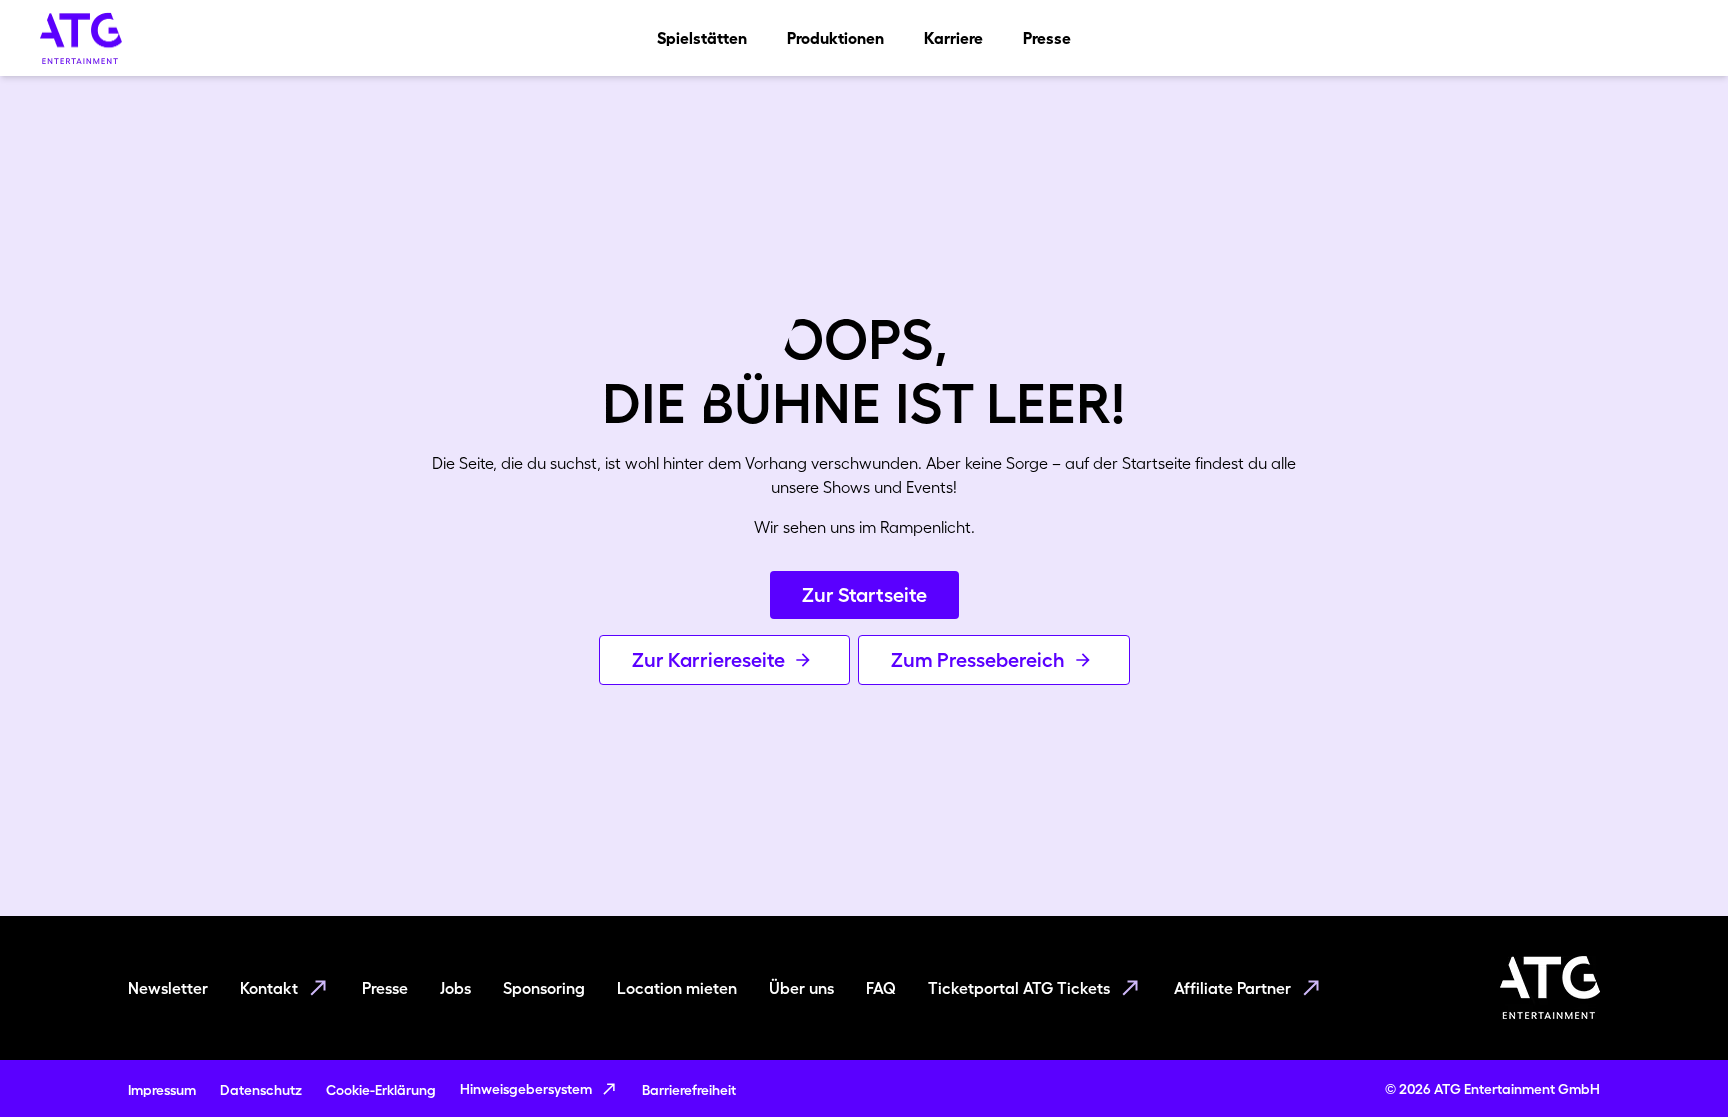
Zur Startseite (864, 595)
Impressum (162, 1090)
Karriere (953, 38)
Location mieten (677, 988)
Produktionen (835, 38)
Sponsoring (544, 988)
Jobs (455, 988)
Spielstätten (702, 38)
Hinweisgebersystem (526, 1089)
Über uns (801, 988)
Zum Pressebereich (978, 660)
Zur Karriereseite (708, 660)
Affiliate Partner (1232, 988)
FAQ (881, 988)
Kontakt (269, 988)
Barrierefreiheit (689, 1090)
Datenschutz (261, 1090)
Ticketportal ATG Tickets (1019, 988)
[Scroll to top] (1674, 1063)
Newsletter (168, 988)
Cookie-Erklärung (381, 1090)
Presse (1047, 38)
